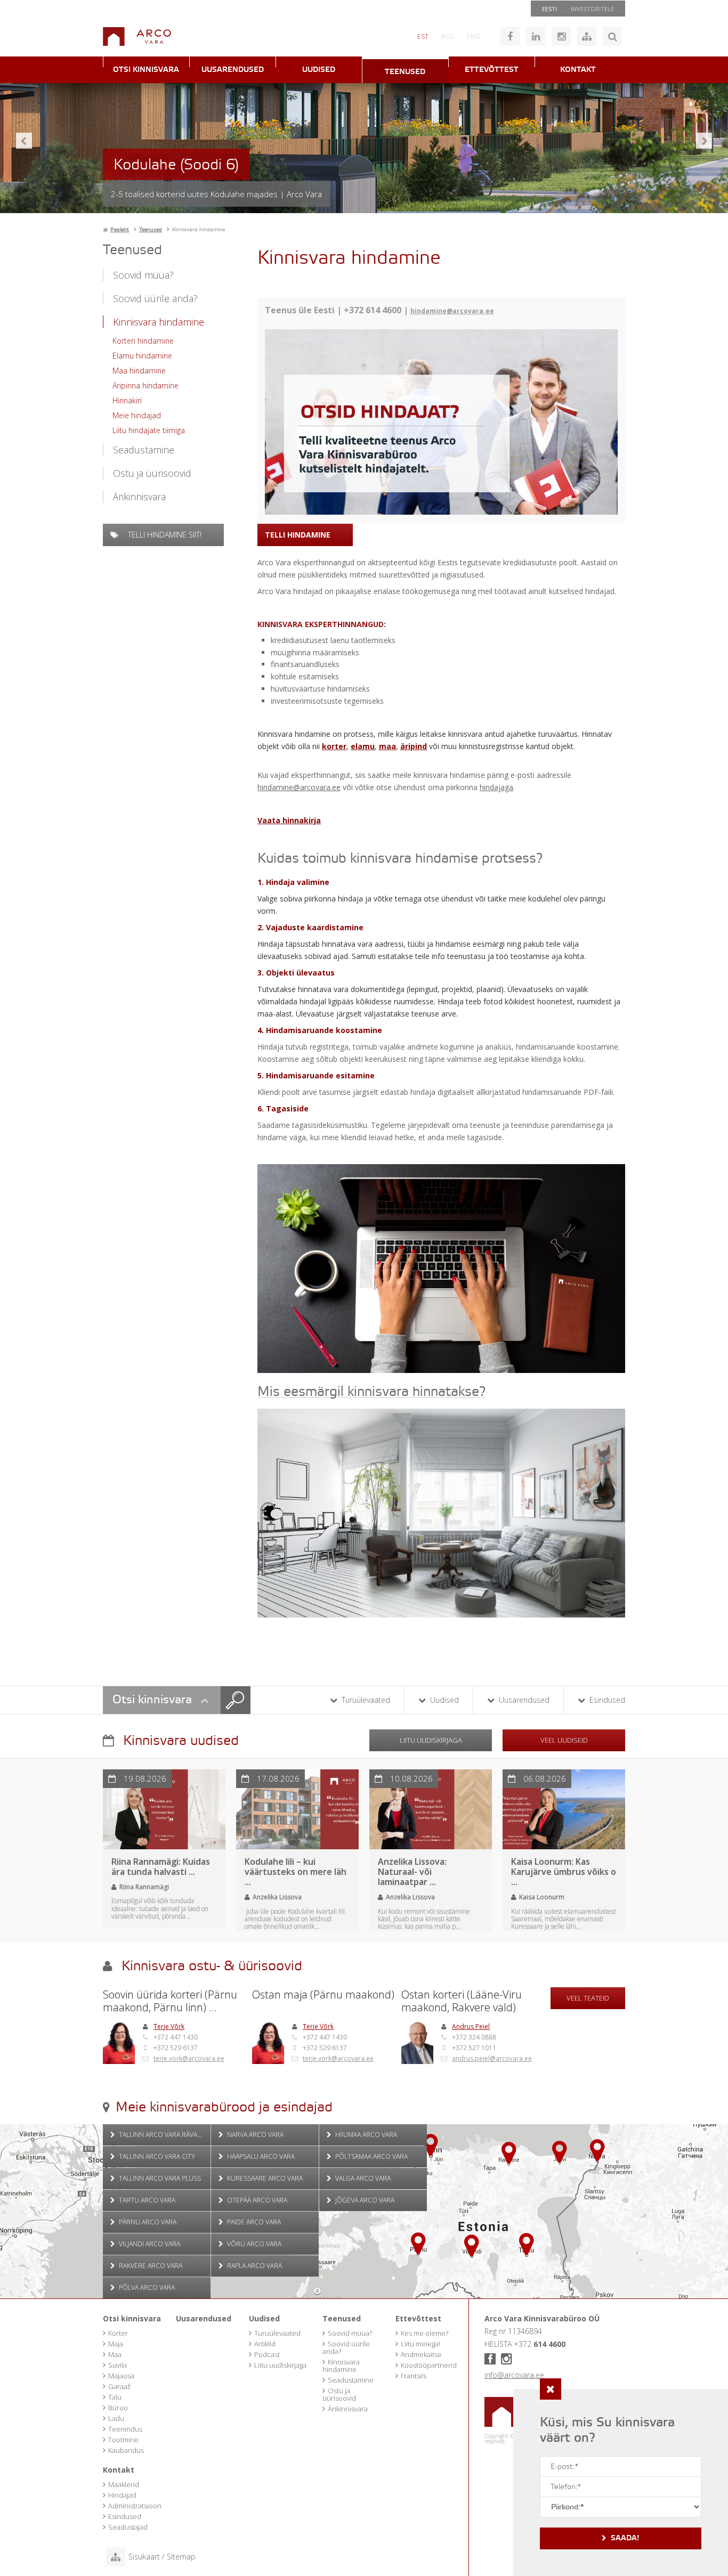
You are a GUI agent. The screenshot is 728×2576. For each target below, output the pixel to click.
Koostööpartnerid (429, 2365)
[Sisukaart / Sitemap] (587, 36)
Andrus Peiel (471, 2026)
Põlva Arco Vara (146, 2287)
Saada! (625, 2538)
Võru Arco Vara (253, 2244)
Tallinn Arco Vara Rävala (161, 2135)
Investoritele (592, 9)
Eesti (549, 9)
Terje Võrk (169, 2026)
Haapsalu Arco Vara (260, 2156)
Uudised (319, 70)
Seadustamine (144, 450)
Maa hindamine (139, 371)
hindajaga (496, 787)
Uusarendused (233, 70)
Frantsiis (414, 2376)
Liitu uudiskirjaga (431, 1740)
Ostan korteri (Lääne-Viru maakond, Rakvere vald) (462, 2001)
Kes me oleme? (424, 2333)
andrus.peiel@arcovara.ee (492, 2058)
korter (334, 746)
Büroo (118, 2408)
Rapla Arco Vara (254, 2266)
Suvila (118, 2365)
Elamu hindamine (142, 356)
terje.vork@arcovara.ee (189, 2058)
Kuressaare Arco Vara (264, 2178)
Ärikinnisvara (139, 497)
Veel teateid (588, 1998)
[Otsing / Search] (612, 36)
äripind (414, 746)
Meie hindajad (137, 415)
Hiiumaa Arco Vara (365, 2135)
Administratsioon (135, 2506)
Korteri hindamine (143, 341)
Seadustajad (128, 2527)
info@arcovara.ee (514, 2375)
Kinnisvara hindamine (159, 322)
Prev (24, 141)
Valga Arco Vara (362, 2178)
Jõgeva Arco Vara (364, 2200)
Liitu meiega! (420, 2344)
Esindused (606, 1700)
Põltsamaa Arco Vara (371, 2156)
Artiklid (265, 2344)
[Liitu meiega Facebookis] (510, 36)
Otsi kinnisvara (146, 70)
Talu (115, 2397)
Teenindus (125, 2429)
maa (387, 746)
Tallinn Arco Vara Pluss (159, 2178)
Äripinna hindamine (145, 385)
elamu (363, 746)
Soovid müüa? (143, 275)
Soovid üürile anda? (155, 298)
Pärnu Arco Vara (147, 2222)
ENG (474, 36)
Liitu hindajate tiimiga (149, 430)
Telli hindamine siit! (164, 535)
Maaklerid (124, 2484)
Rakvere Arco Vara (150, 2266)
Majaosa (121, 2376)
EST (423, 36)
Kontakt (578, 70)
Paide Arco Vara (253, 2222)
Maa (115, 2354)
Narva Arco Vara (254, 2135)
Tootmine (123, 2440)
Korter (118, 2333)
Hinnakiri (127, 400)
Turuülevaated (365, 1700)
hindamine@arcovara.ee (452, 311)
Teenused (405, 72)
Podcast (267, 2354)
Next (704, 141)
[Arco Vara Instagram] (561, 36)
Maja (116, 2344)
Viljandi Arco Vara (149, 2244)
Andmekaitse (421, 2354)
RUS (448, 36)
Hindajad (122, 2495)
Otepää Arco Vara (256, 2200)
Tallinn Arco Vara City (156, 2156)
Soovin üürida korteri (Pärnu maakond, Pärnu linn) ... (170, 2001)
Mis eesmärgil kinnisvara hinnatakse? (371, 1392)
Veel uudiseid (564, 1740)
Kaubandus (126, 2450)
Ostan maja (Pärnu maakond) (323, 1995)
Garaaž (119, 2386)
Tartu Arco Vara (146, 2200)
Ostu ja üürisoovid (152, 473)
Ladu (116, 2418)
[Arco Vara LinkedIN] (536, 36)
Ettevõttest (492, 70)
